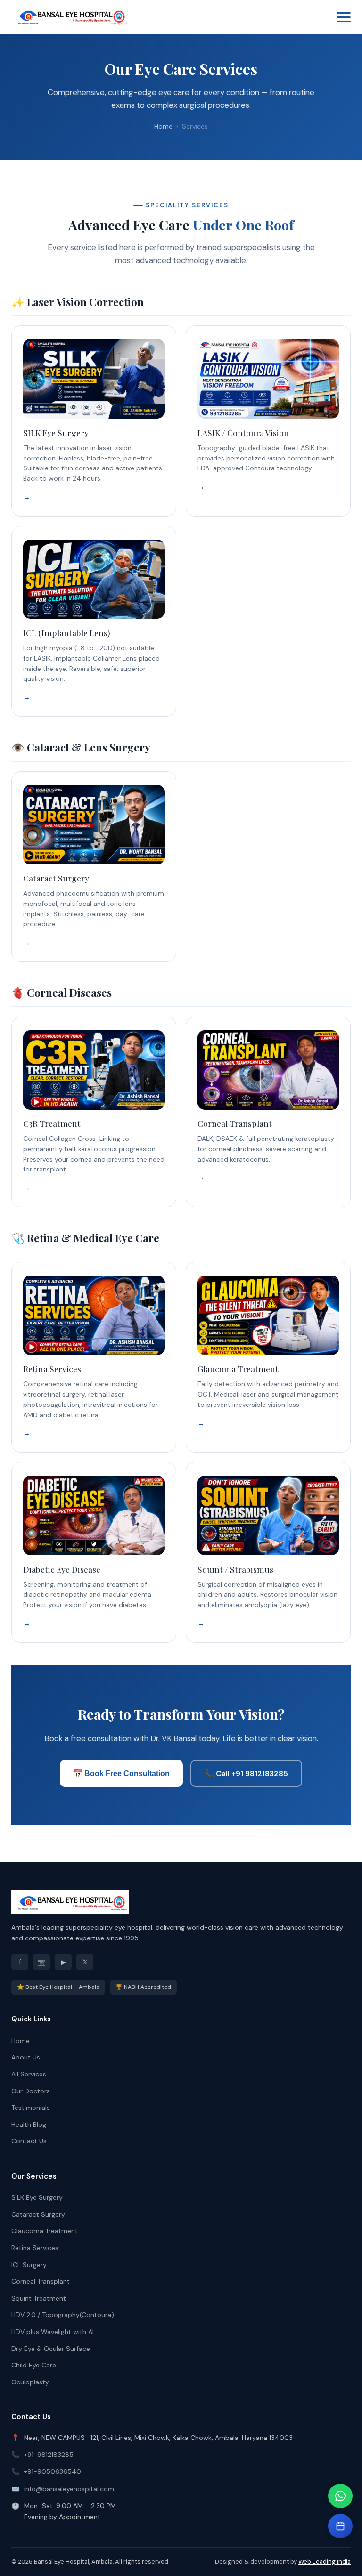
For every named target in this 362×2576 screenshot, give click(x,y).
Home (163, 126)
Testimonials (31, 2108)
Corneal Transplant (41, 2281)
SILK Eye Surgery (37, 2197)
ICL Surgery (29, 2265)
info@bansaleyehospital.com (69, 2489)
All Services (29, 2074)
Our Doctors (31, 2091)
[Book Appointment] (340, 2526)
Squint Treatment (39, 2298)
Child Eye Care (34, 2365)
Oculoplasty (30, 2382)
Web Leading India (325, 2562)
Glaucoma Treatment (45, 2231)
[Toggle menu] (344, 17)
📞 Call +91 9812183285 (246, 1773)
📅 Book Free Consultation (121, 1773)
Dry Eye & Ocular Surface (51, 2349)
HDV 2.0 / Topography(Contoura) (63, 2315)
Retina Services (35, 2248)
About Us (26, 2057)
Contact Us (29, 2141)
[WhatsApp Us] (340, 2496)
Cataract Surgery (38, 2214)
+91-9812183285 (49, 2455)
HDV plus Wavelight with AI (53, 2332)
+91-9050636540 (53, 2471)
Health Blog (29, 2124)
